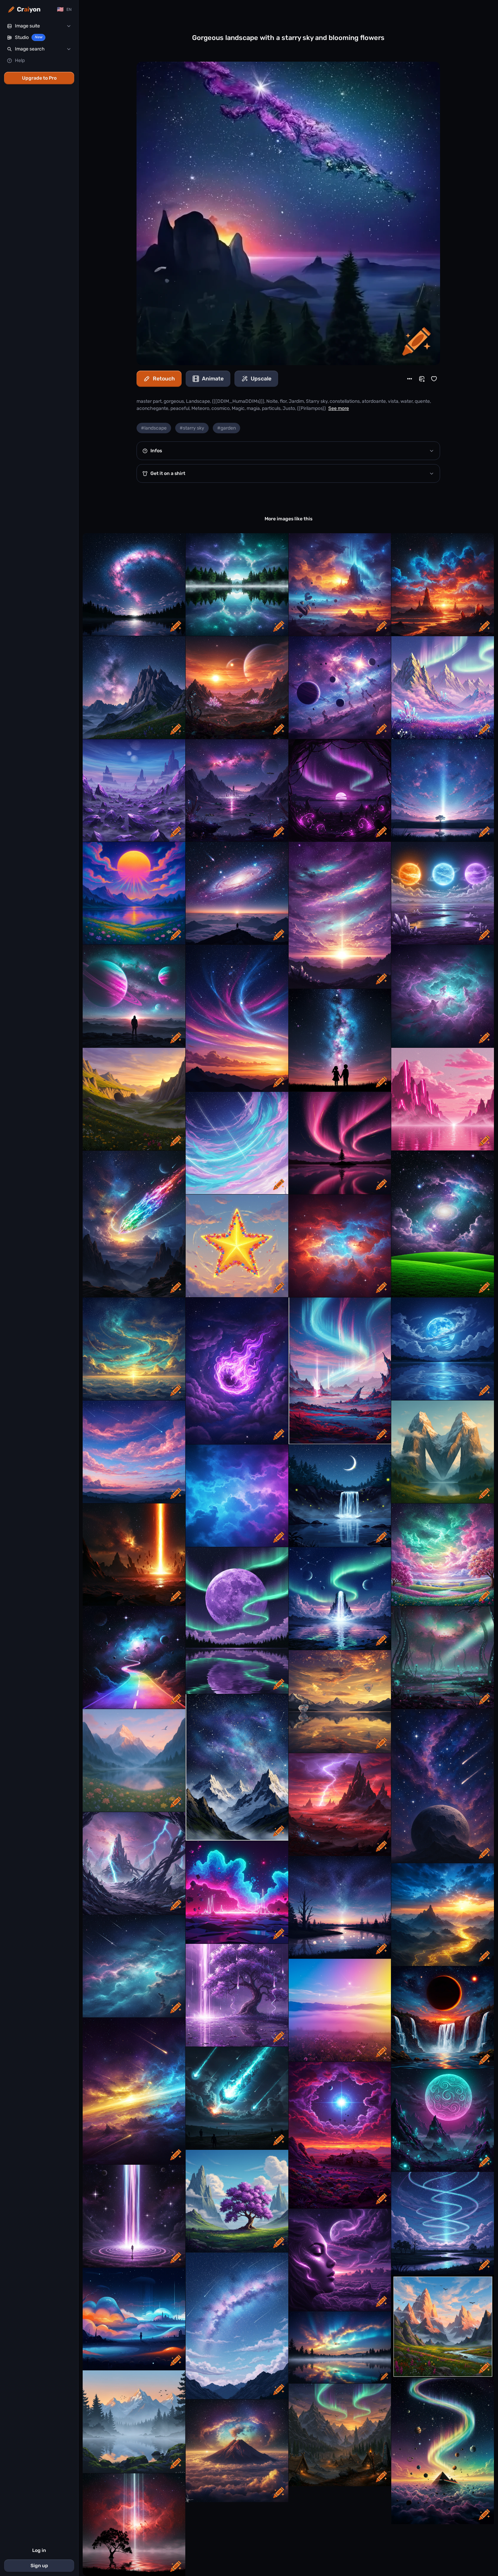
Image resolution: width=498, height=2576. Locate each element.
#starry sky (192, 428)
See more (339, 408)
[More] (410, 379)
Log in (39, 2550)
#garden (226, 428)
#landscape (154, 428)
